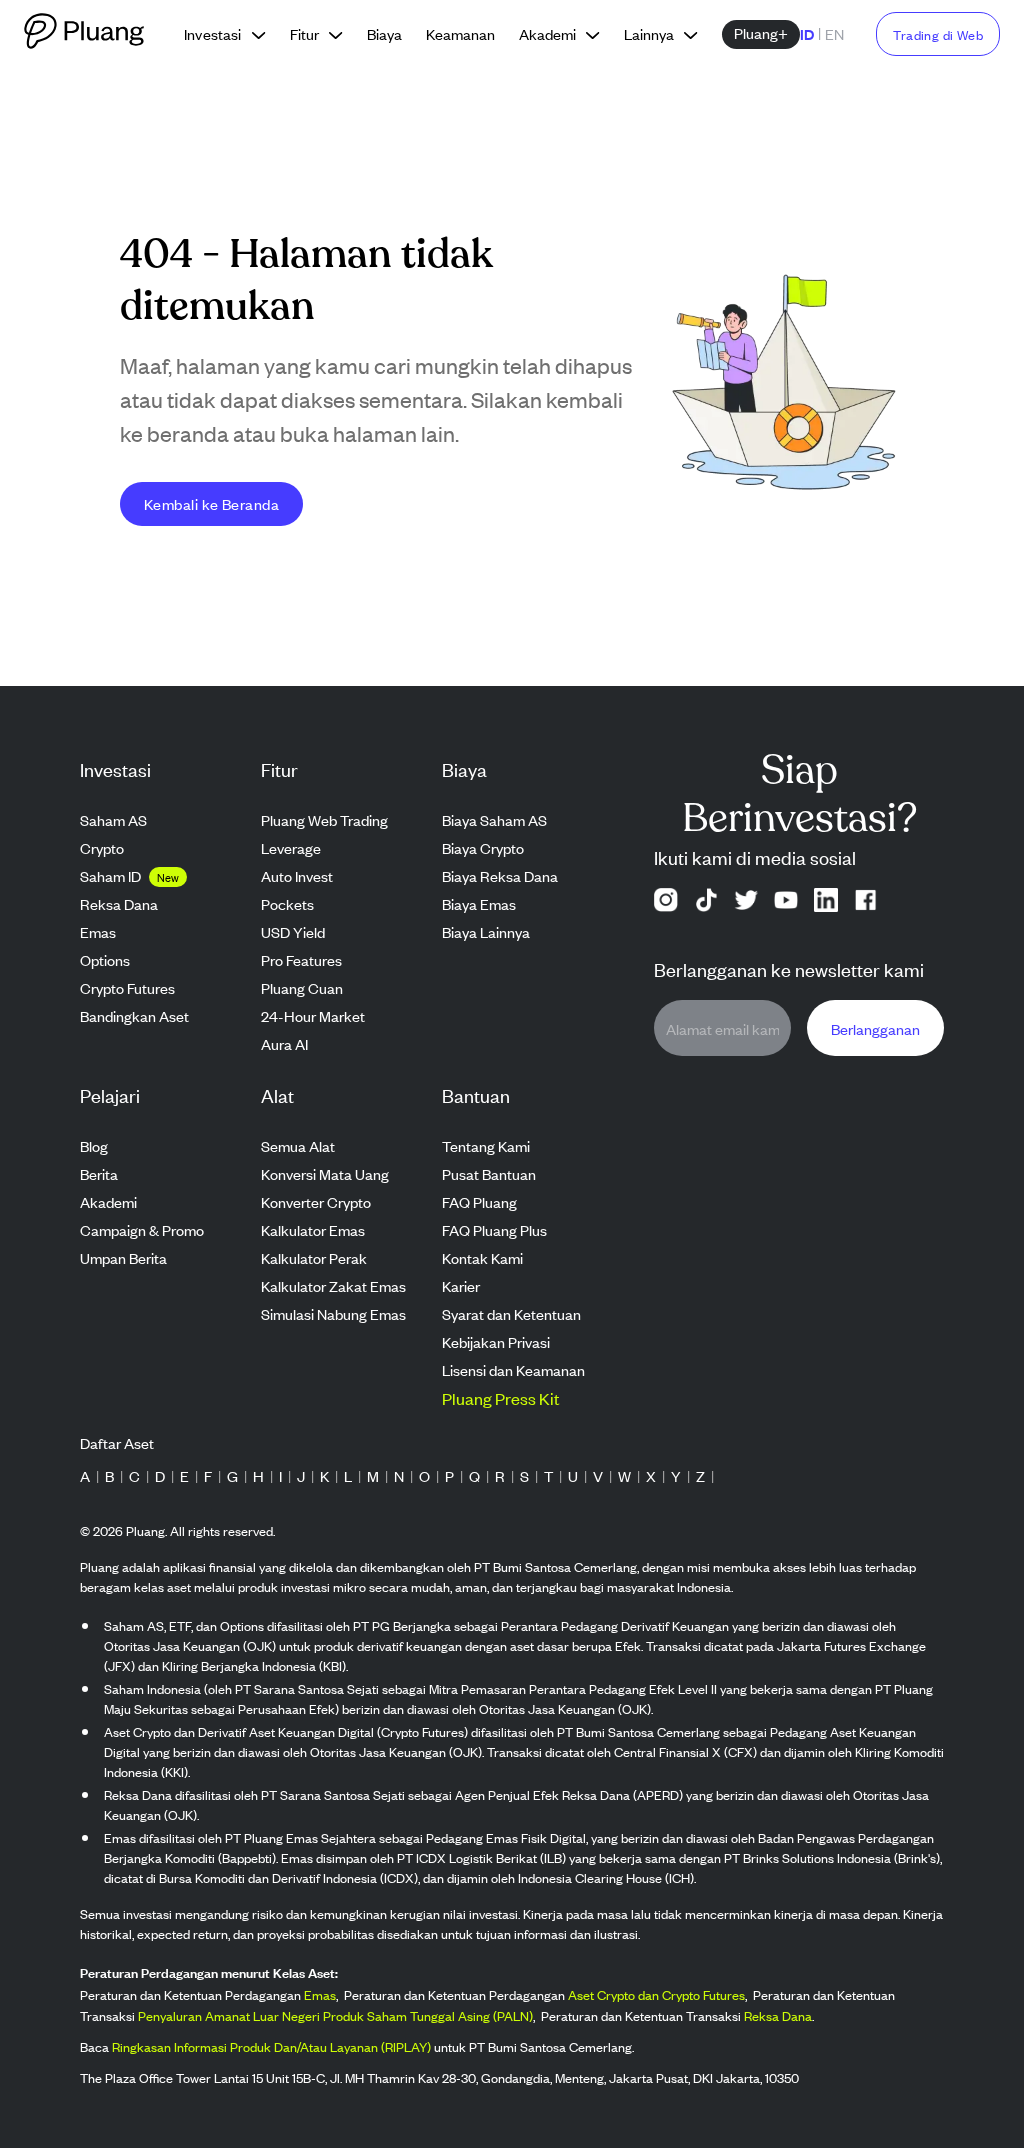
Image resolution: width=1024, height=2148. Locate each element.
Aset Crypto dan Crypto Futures (656, 1994)
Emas (320, 1994)
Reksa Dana (778, 2015)
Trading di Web (938, 34)
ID (807, 33)
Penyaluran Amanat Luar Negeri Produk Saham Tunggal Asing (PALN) (335, 2015)
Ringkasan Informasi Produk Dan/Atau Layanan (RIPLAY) (271, 2046)
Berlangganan (875, 1028)
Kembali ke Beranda (211, 503)
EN (834, 33)
